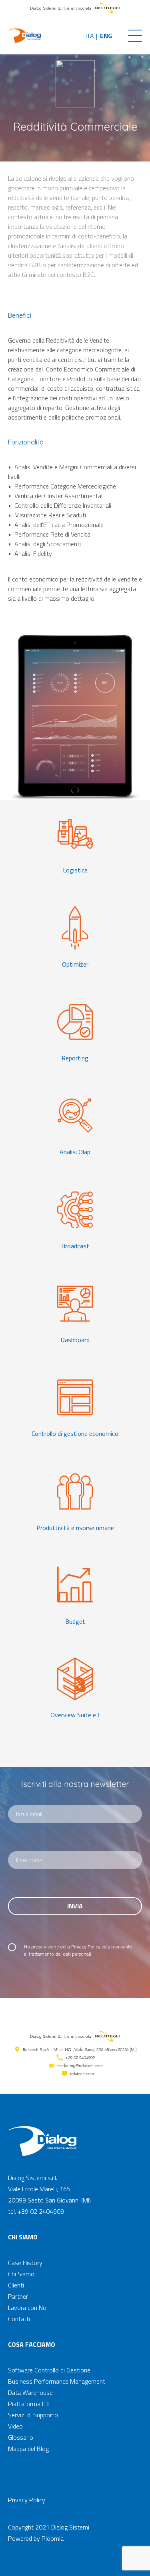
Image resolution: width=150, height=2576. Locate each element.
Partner (18, 2296)
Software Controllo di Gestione (49, 2370)
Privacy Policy (86, 1947)
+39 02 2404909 (80, 2057)
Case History (25, 2263)
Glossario (21, 2437)
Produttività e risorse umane (75, 1528)
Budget (75, 1621)
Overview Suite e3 (75, 1715)
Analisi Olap (75, 1152)
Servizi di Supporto (33, 2415)
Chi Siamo (21, 2274)
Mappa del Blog (28, 2449)
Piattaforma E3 (28, 2404)
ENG (106, 36)
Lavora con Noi (28, 2307)
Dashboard (75, 1340)
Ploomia (53, 2538)
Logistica (75, 870)
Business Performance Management (57, 2381)
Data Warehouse (30, 2392)
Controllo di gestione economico (75, 1433)
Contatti (19, 2319)
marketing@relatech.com (80, 2065)
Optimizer (75, 964)
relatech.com (82, 2073)
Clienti (16, 2285)
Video (15, 2426)
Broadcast (75, 1246)
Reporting (75, 1058)
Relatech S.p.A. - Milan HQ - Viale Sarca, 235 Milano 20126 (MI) (80, 2049)
